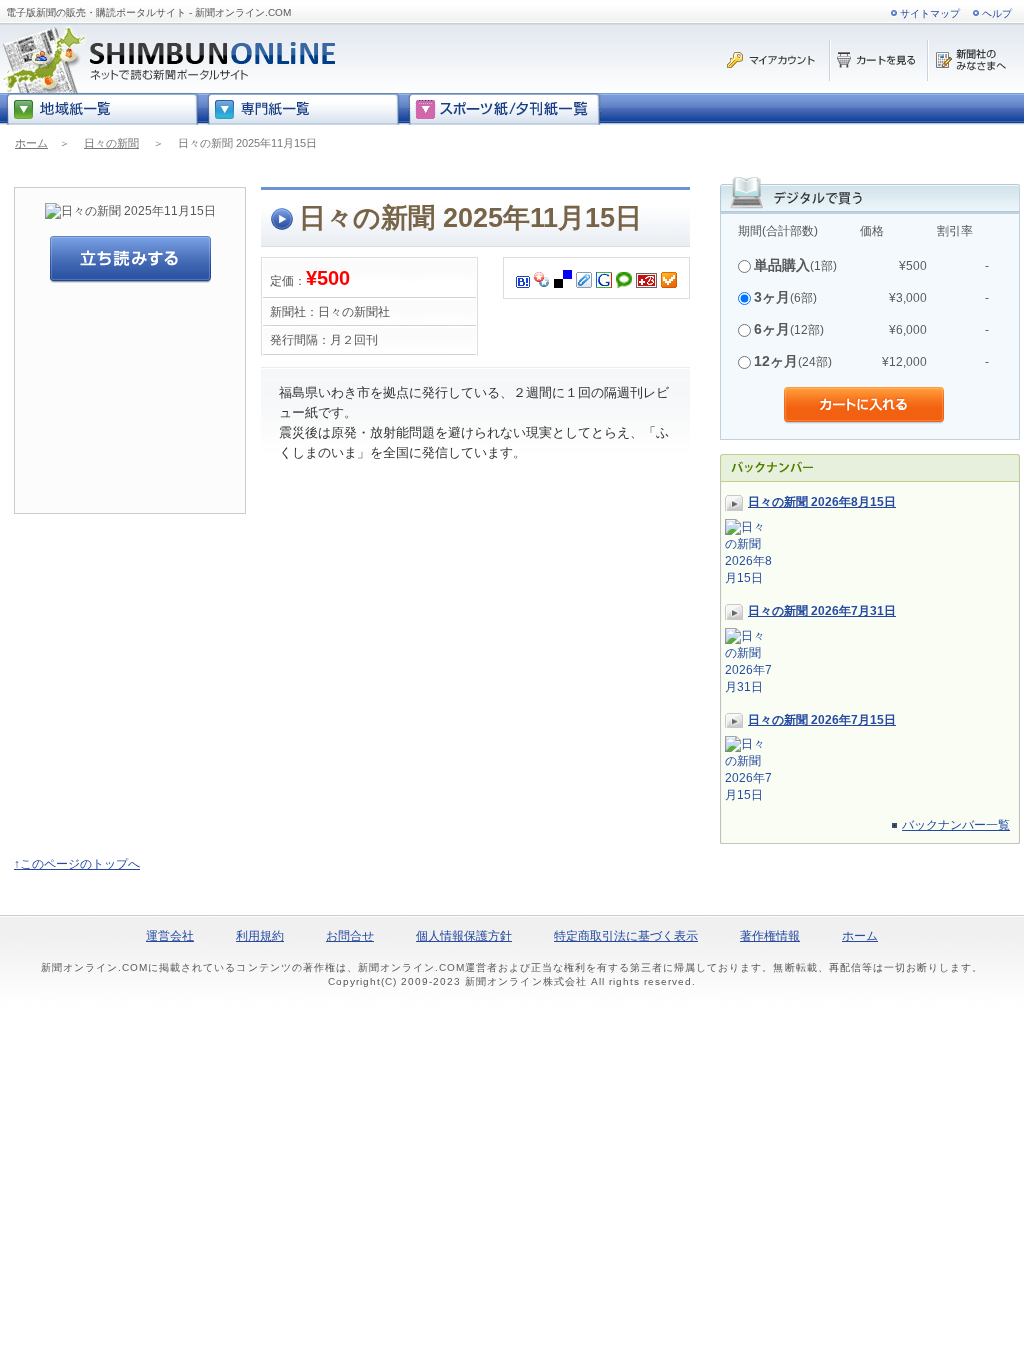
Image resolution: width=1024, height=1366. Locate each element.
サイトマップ (930, 13)
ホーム (31, 143)
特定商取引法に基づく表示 (626, 936)
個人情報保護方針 (464, 936)
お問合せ (350, 936)
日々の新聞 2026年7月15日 (822, 720)
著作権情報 (770, 936)
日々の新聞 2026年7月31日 (822, 611)
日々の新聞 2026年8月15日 (822, 502)
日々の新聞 (111, 143)
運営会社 (170, 936)
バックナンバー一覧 (956, 825)
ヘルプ (997, 13)
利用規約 (260, 936)
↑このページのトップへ (77, 864)
